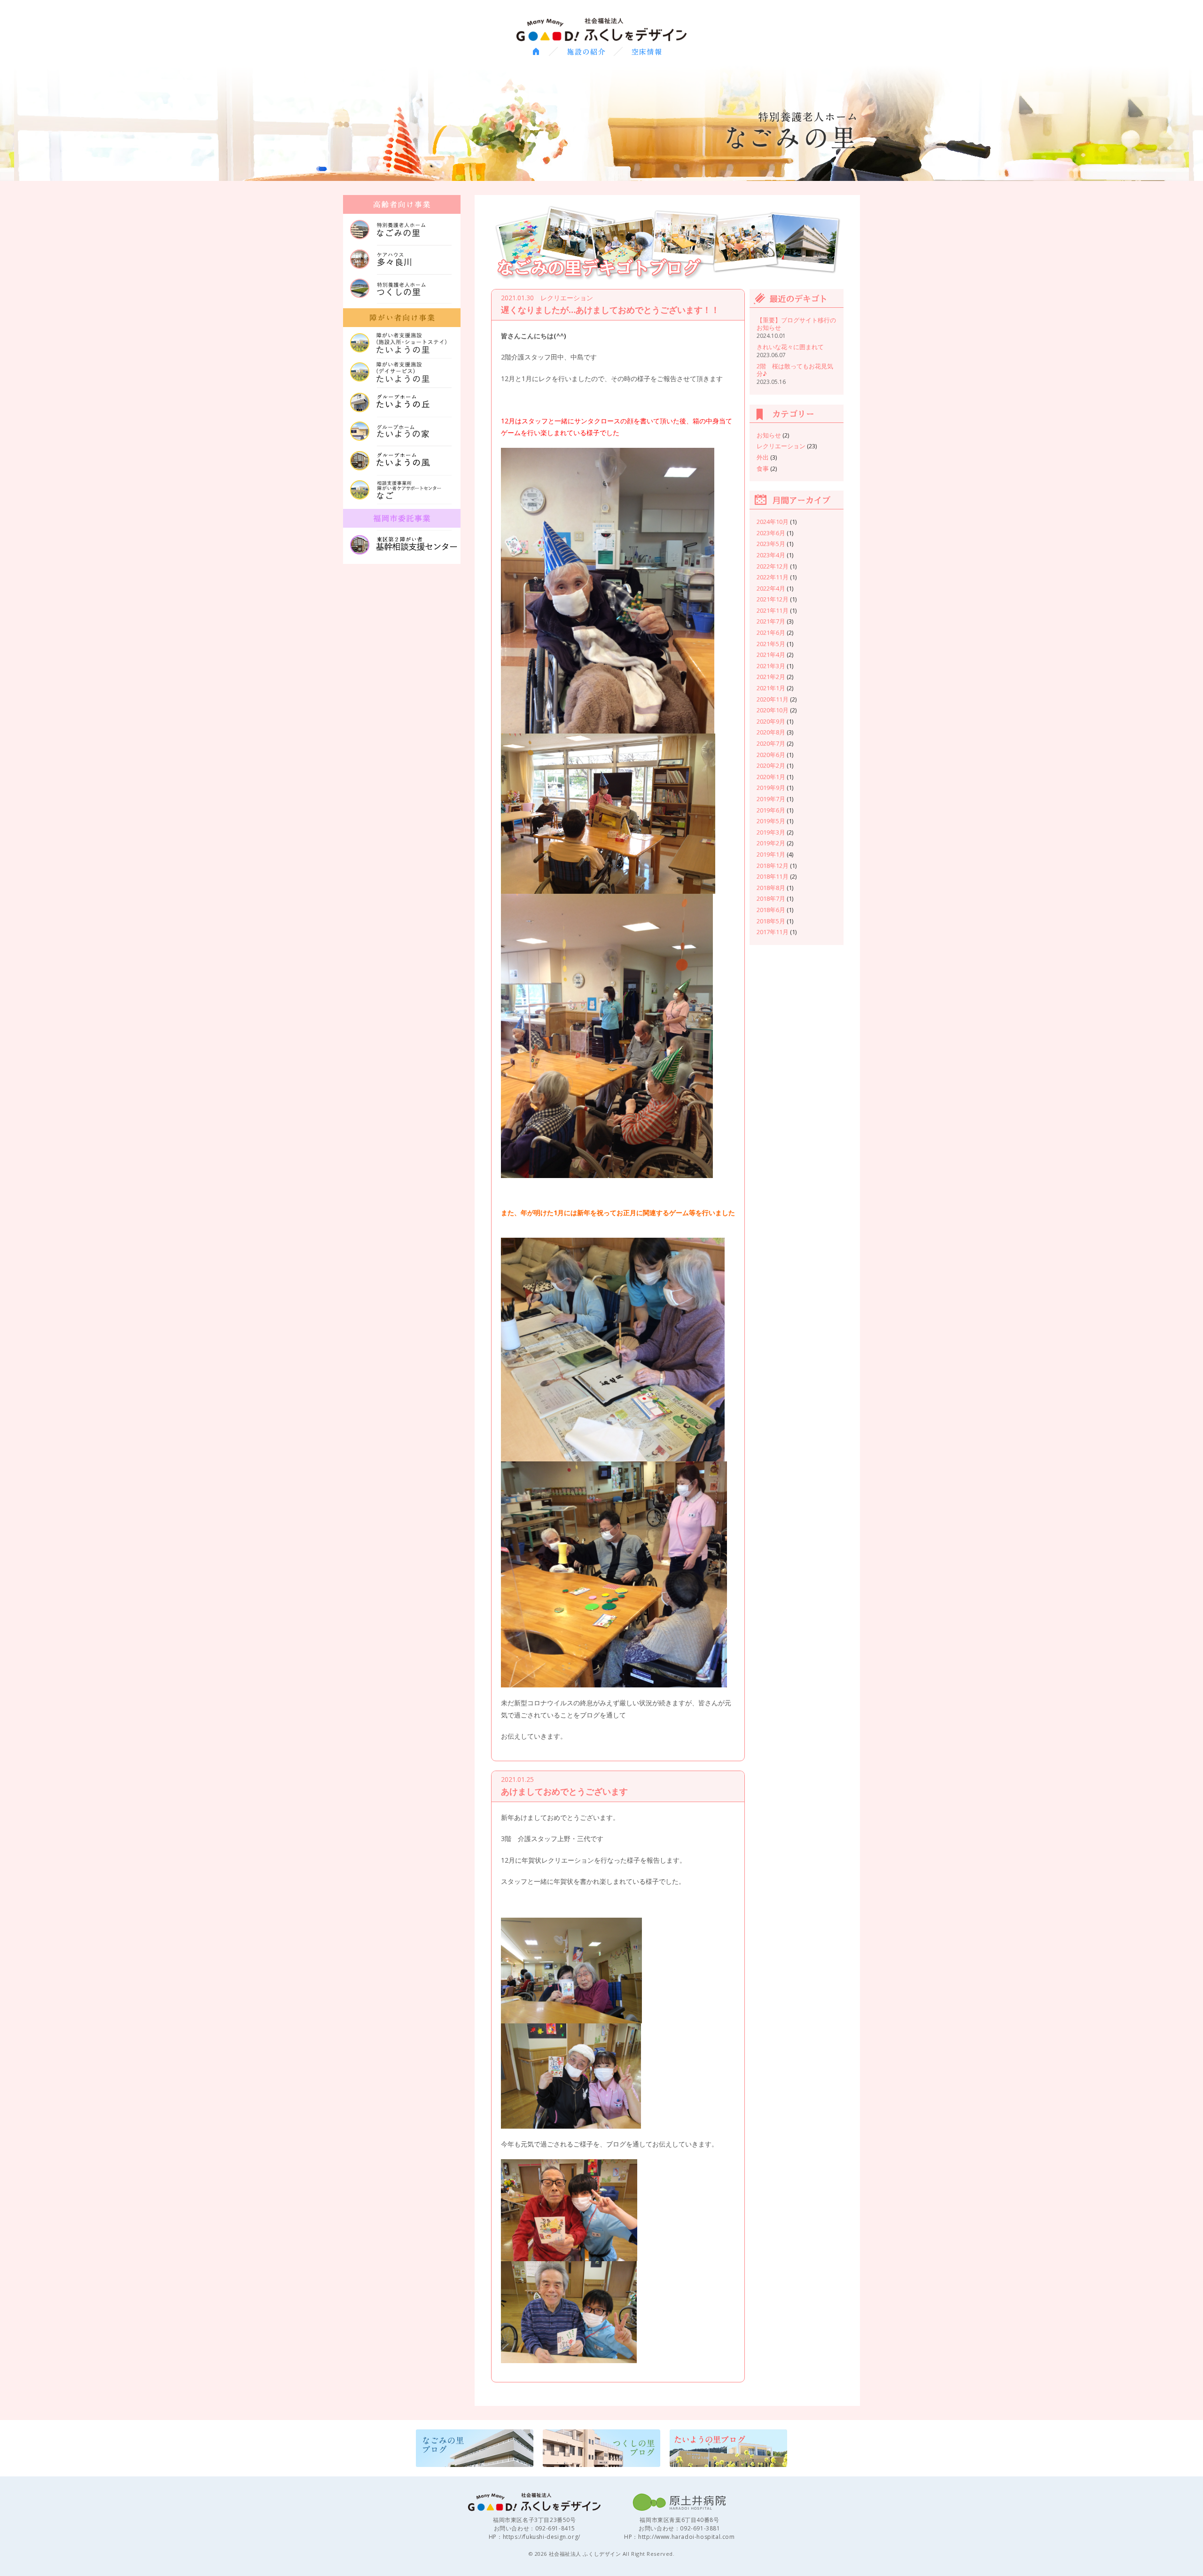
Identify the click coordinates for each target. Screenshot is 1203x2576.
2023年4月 (771, 555)
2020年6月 (771, 755)
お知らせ (769, 435)
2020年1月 (771, 777)
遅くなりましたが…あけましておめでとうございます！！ (610, 310)
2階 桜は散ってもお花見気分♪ (795, 370)
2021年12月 (773, 599)
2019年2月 (771, 843)
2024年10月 (773, 522)
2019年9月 (771, 788)
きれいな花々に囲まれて (790, 347)
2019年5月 (771, 821)
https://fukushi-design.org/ (542, 2537)
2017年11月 (773, 932)
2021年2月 (771, 677)
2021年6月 (771, 632)
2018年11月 (773, 876)
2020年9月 (771, 721)
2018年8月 (771, 888)
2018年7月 (771, 898)
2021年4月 (771, 655)
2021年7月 (771, 621)
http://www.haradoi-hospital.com (687, 2537)
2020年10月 (773, 710)
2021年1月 (771, 688)
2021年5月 (771, 644)
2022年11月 (773, 577)
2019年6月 (771, 810)
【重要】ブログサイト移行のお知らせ (796, 324)
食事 (763, 468)
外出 (763, 457)
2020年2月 (771, 765)
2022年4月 (771, 588)
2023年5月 (771, 544)
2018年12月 (773, 866)
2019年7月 (771, 799)
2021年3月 (771, 666)
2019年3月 (771, 832)
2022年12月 (773, 566)
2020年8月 (771, 732)
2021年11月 (773, 610)
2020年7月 (771, 743)
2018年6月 (771, 910)
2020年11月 (773, 699)
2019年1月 (771, 854)
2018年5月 (771, 921)
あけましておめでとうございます (564, 1791)
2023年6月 (771, 533)
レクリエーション (781, 446)
